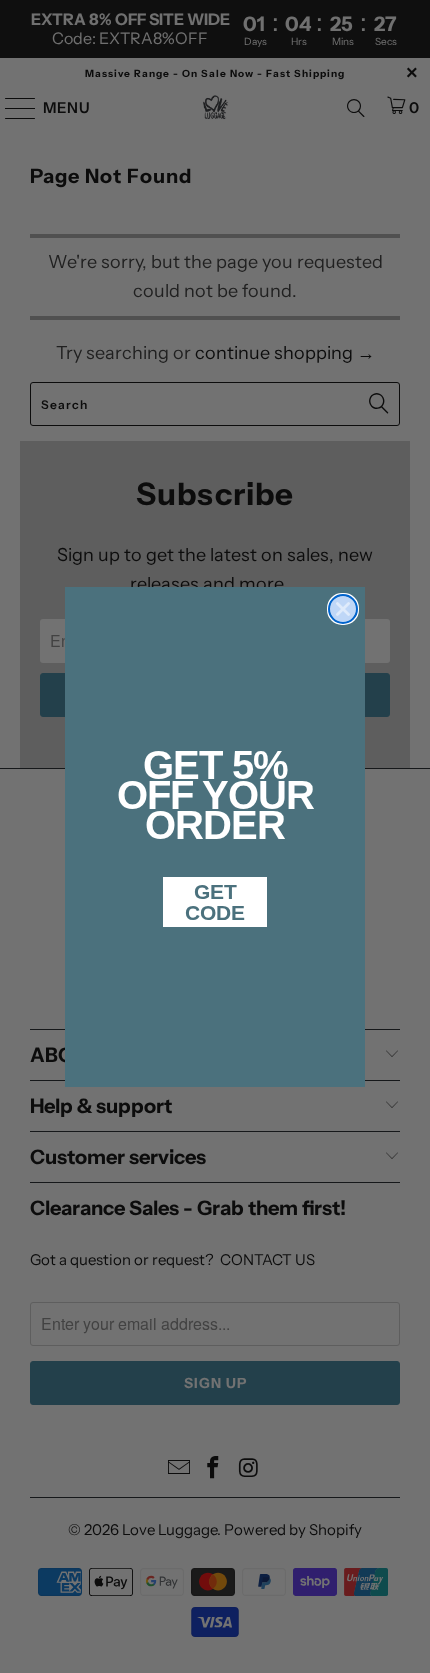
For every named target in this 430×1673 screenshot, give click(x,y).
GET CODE (215, 902)
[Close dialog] (343, 609)
